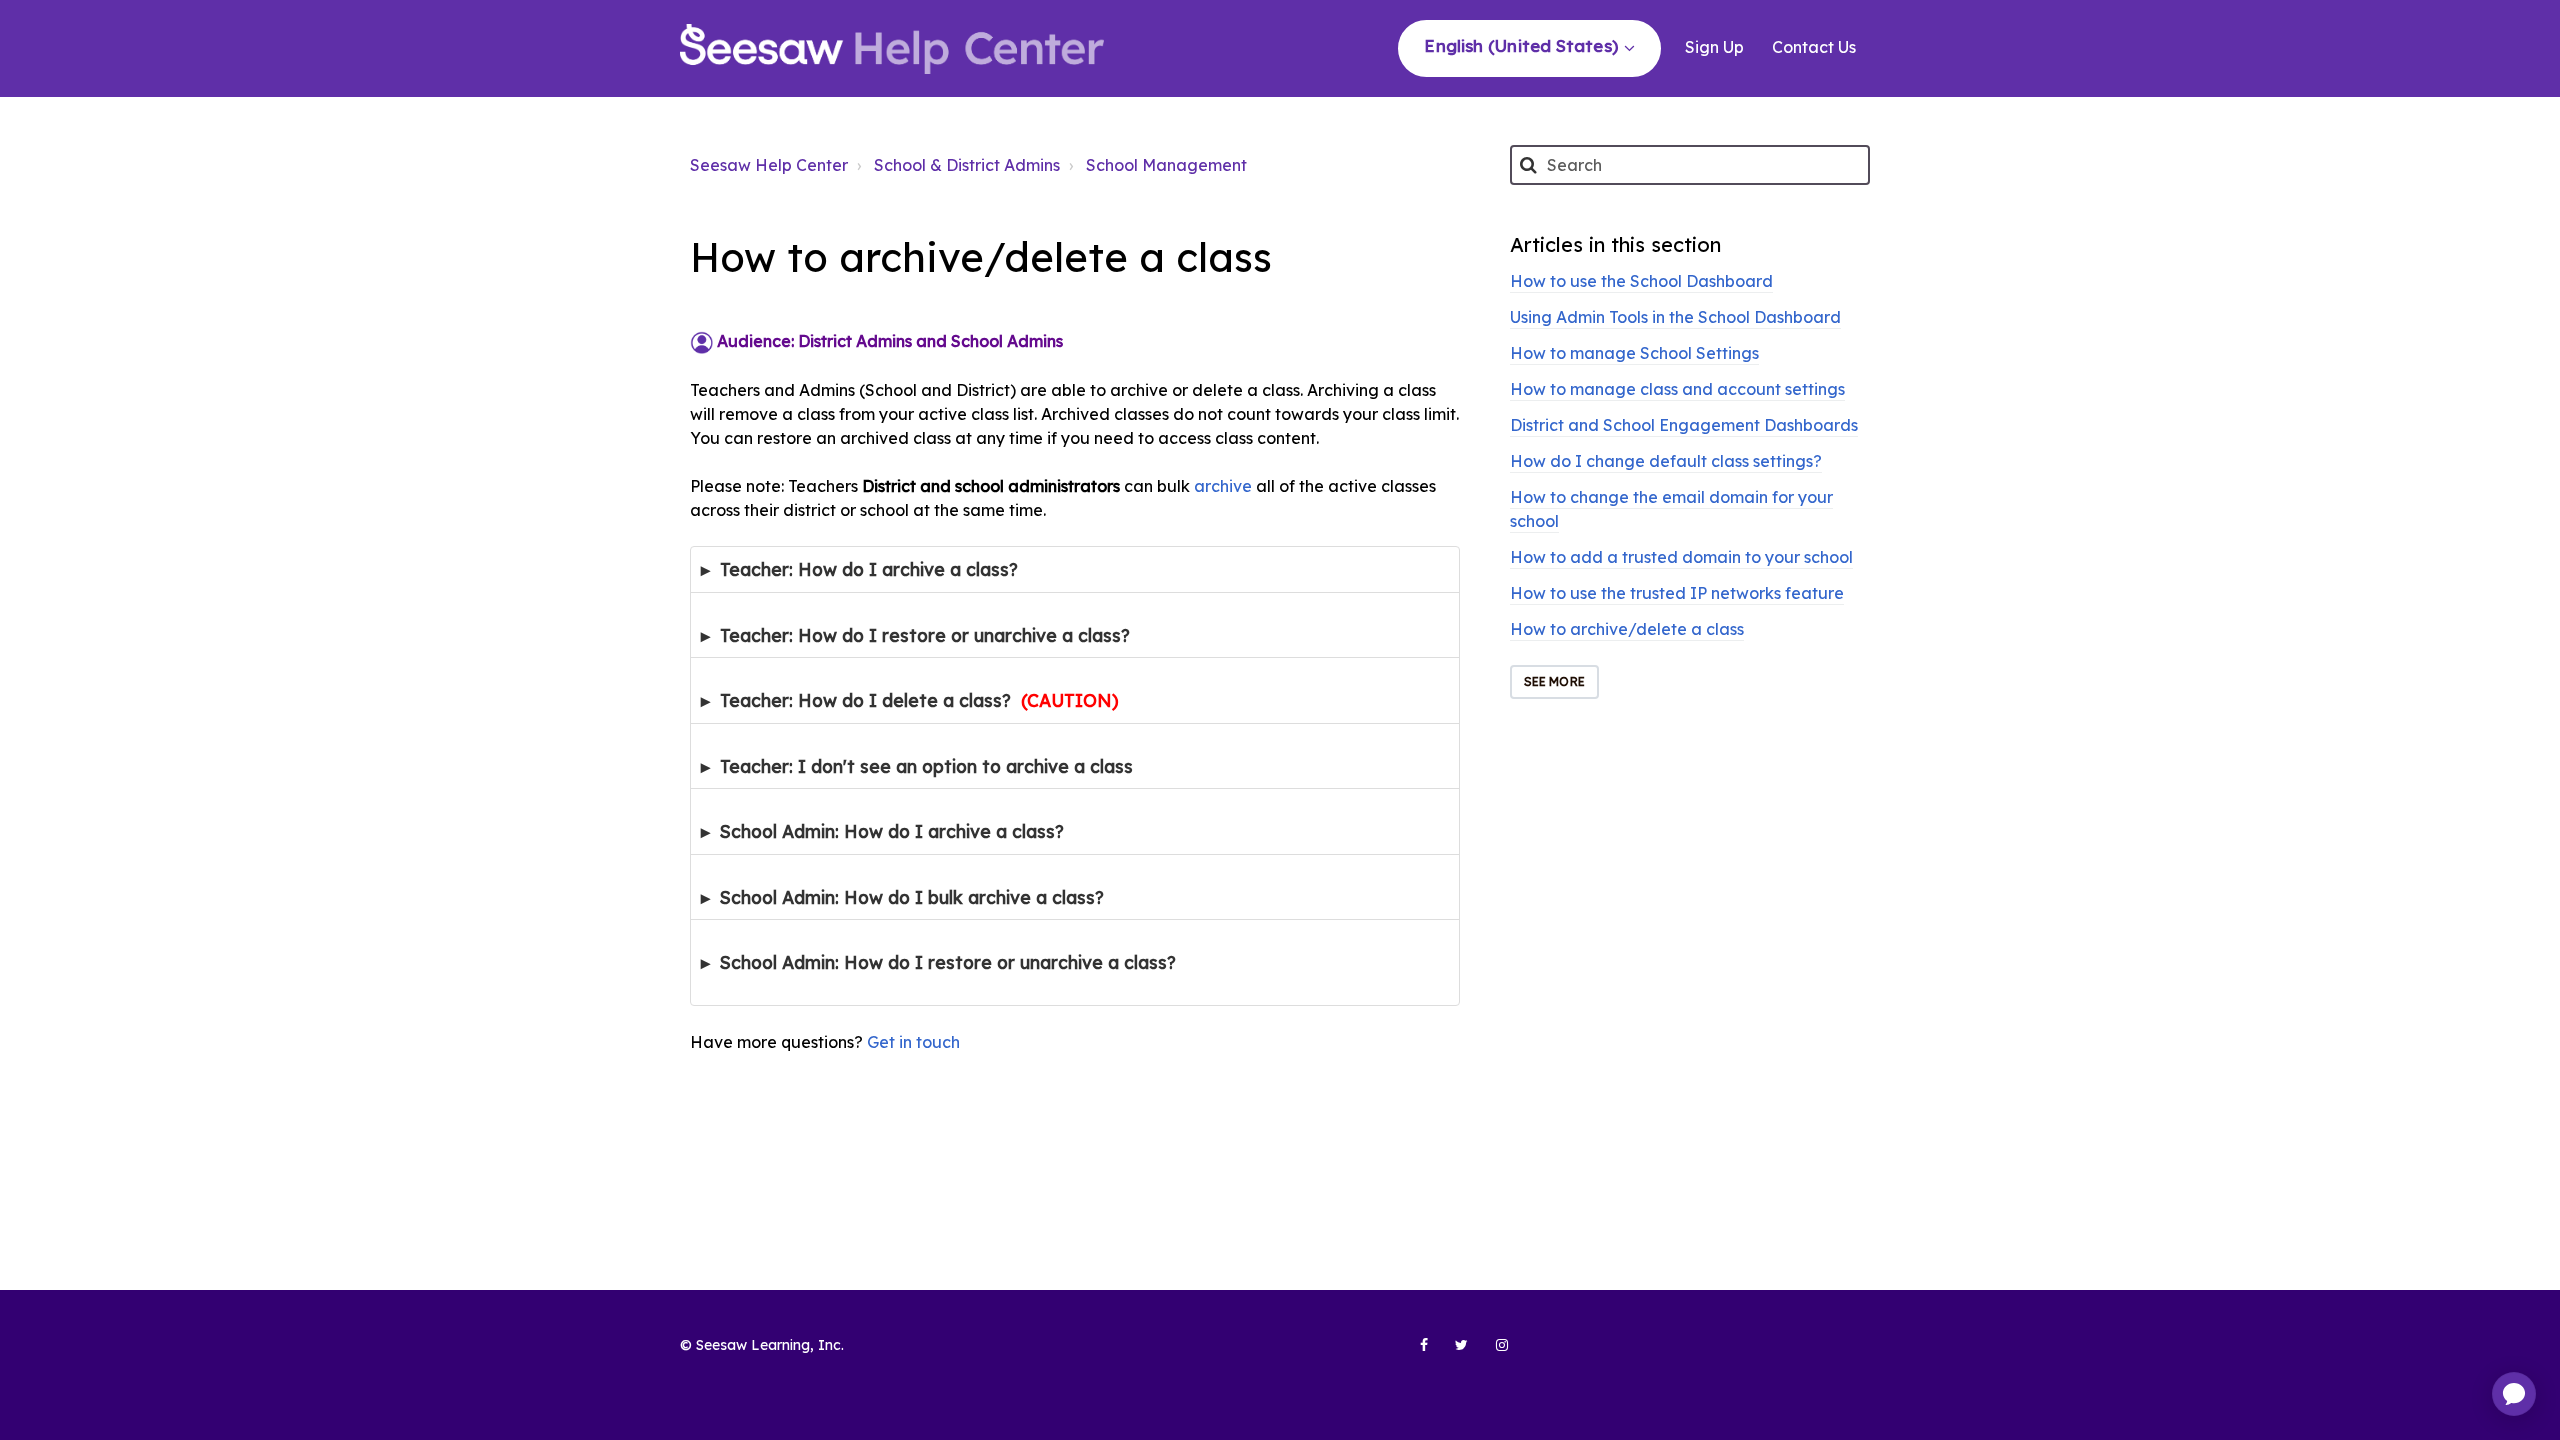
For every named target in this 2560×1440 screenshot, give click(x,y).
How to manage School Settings (1634, 353)
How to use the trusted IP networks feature (1677, 593)
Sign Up (1714, 47)
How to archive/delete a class (1627, 629)
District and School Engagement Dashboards (1684, 425)
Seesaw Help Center (769, 165)
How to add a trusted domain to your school (1681, 557)
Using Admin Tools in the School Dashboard (1675, 317)
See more (1554, 681)
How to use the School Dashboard (1641, 281)
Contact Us (1814, 47)
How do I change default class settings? (1666, 461)
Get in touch (913, 1042)
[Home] (892, 49)
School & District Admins (967, 165)
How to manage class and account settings (1677, 389)
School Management (1166, 165)
